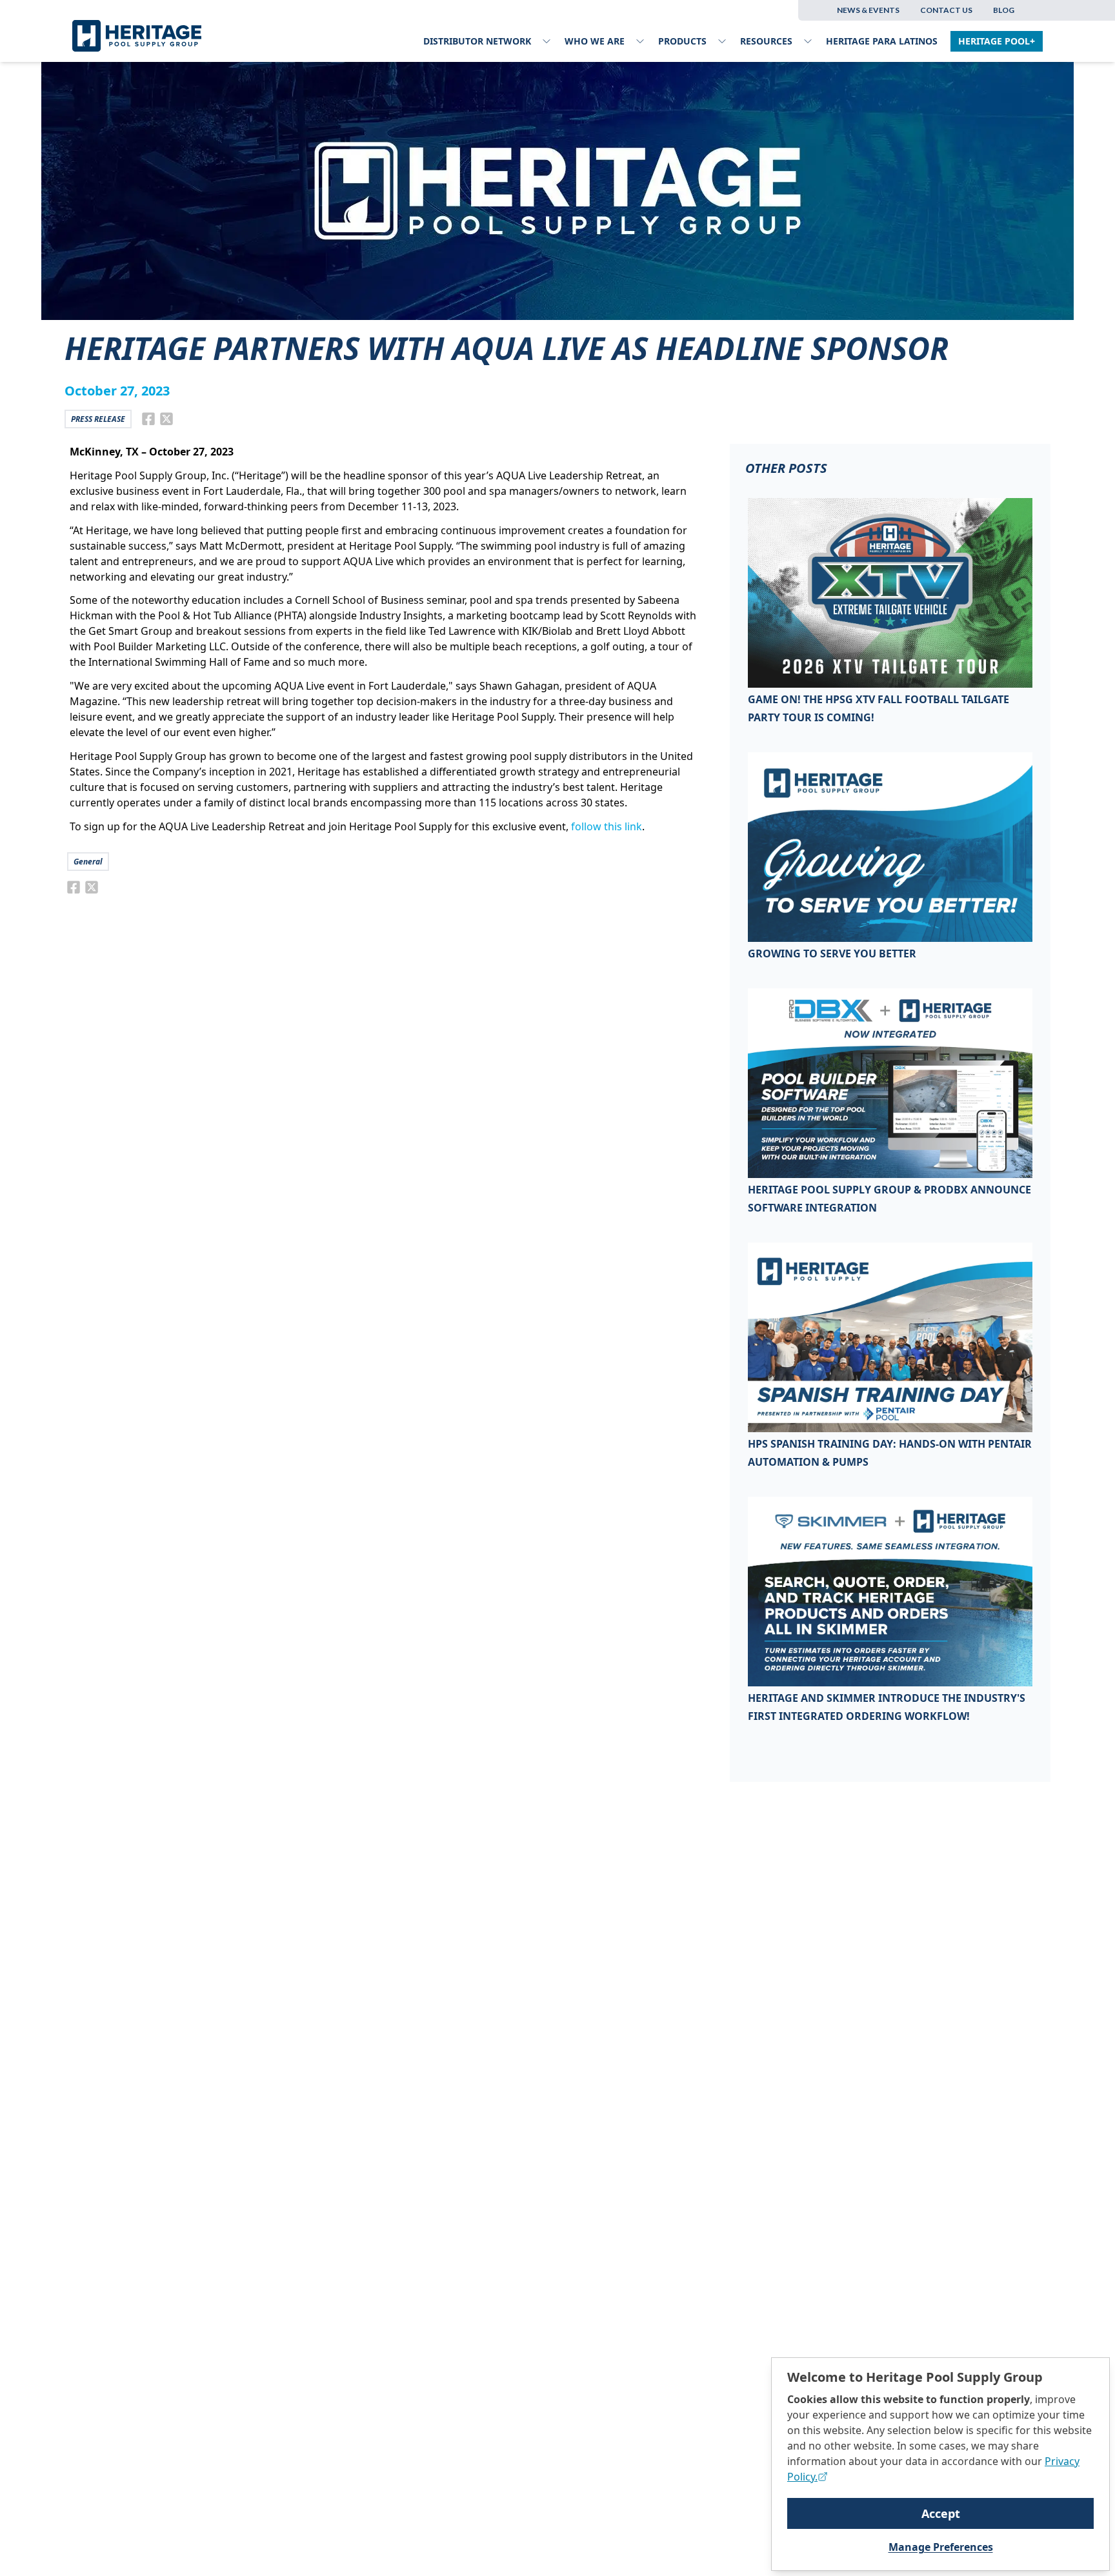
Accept (941, 2513)
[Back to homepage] (141, 36)
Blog (1004, 10)
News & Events (868, 10)
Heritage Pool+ (997, 41)
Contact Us (946, 10)
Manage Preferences (941, 2547)
